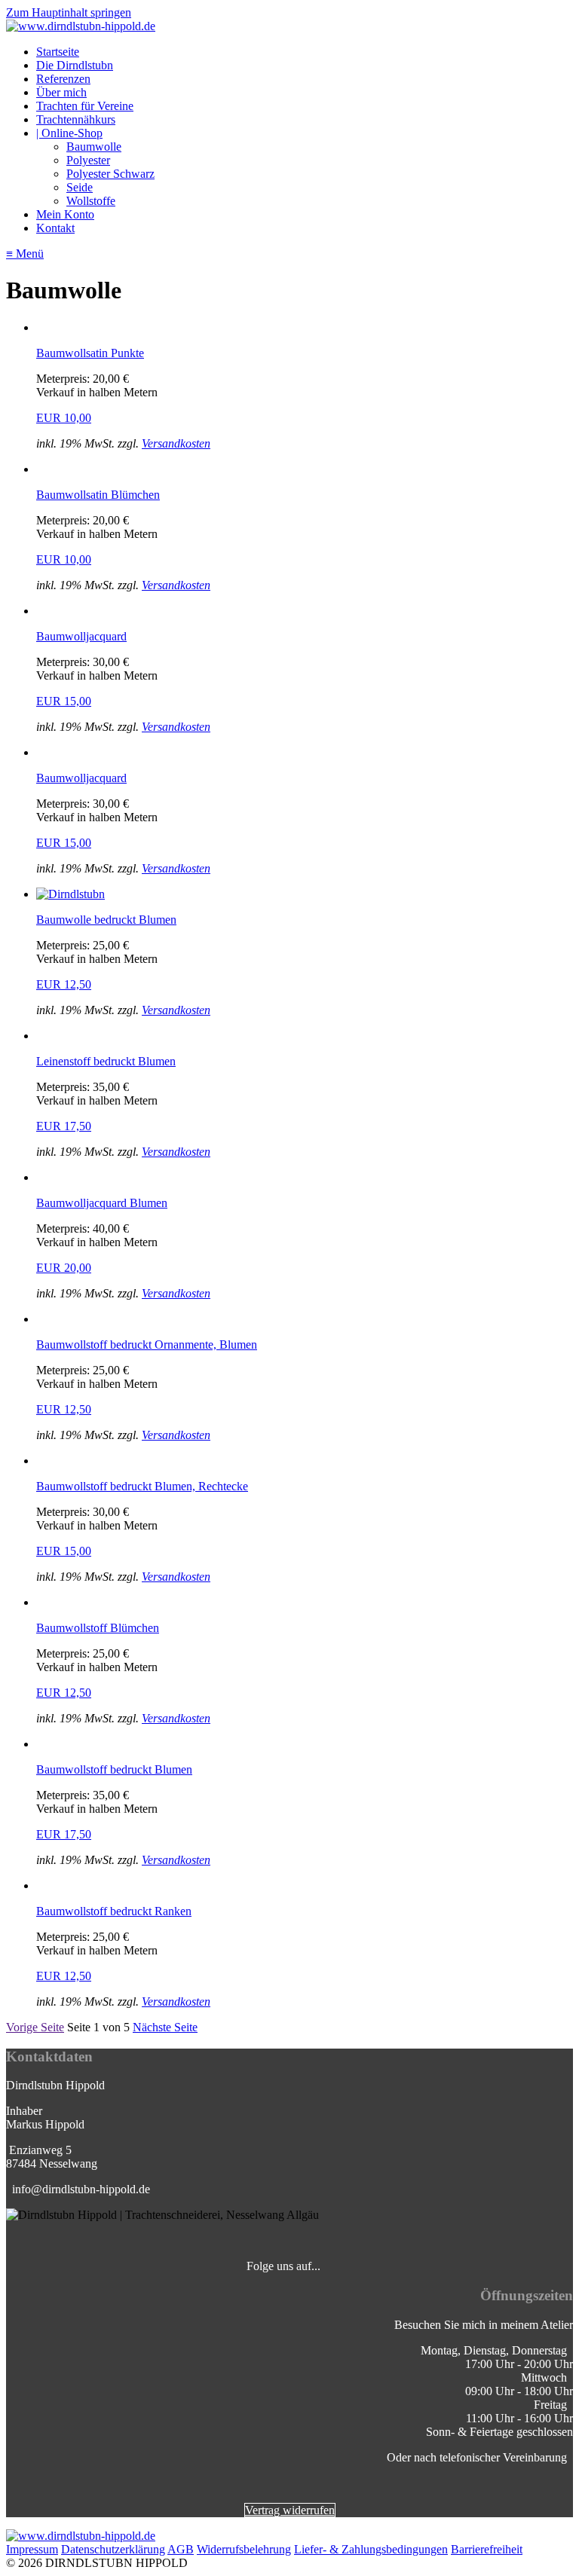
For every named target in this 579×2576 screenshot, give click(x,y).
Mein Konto (65, 214)
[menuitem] (305, 52)
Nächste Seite (165, 2027)
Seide (80, 187)
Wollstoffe (91, 201)
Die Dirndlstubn (75, 65)
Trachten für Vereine (85, 106)
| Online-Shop (69, 133)
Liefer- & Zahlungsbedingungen (371, 2549)
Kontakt (55, 228)
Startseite (58, 52)
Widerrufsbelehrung (244, 2549)
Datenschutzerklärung (113, 2549)
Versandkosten (176, 443)
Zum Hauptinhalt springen (69, 12)
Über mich (61, 92)
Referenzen (63, 79)
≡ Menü (25, 254)
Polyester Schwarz (110, 174)
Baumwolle (94, 147)
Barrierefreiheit (487, 2549)
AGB (181, 2549)
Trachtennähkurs (76, 119)
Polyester (88, 160)
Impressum (32, 2549)
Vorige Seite (35, 2027)
